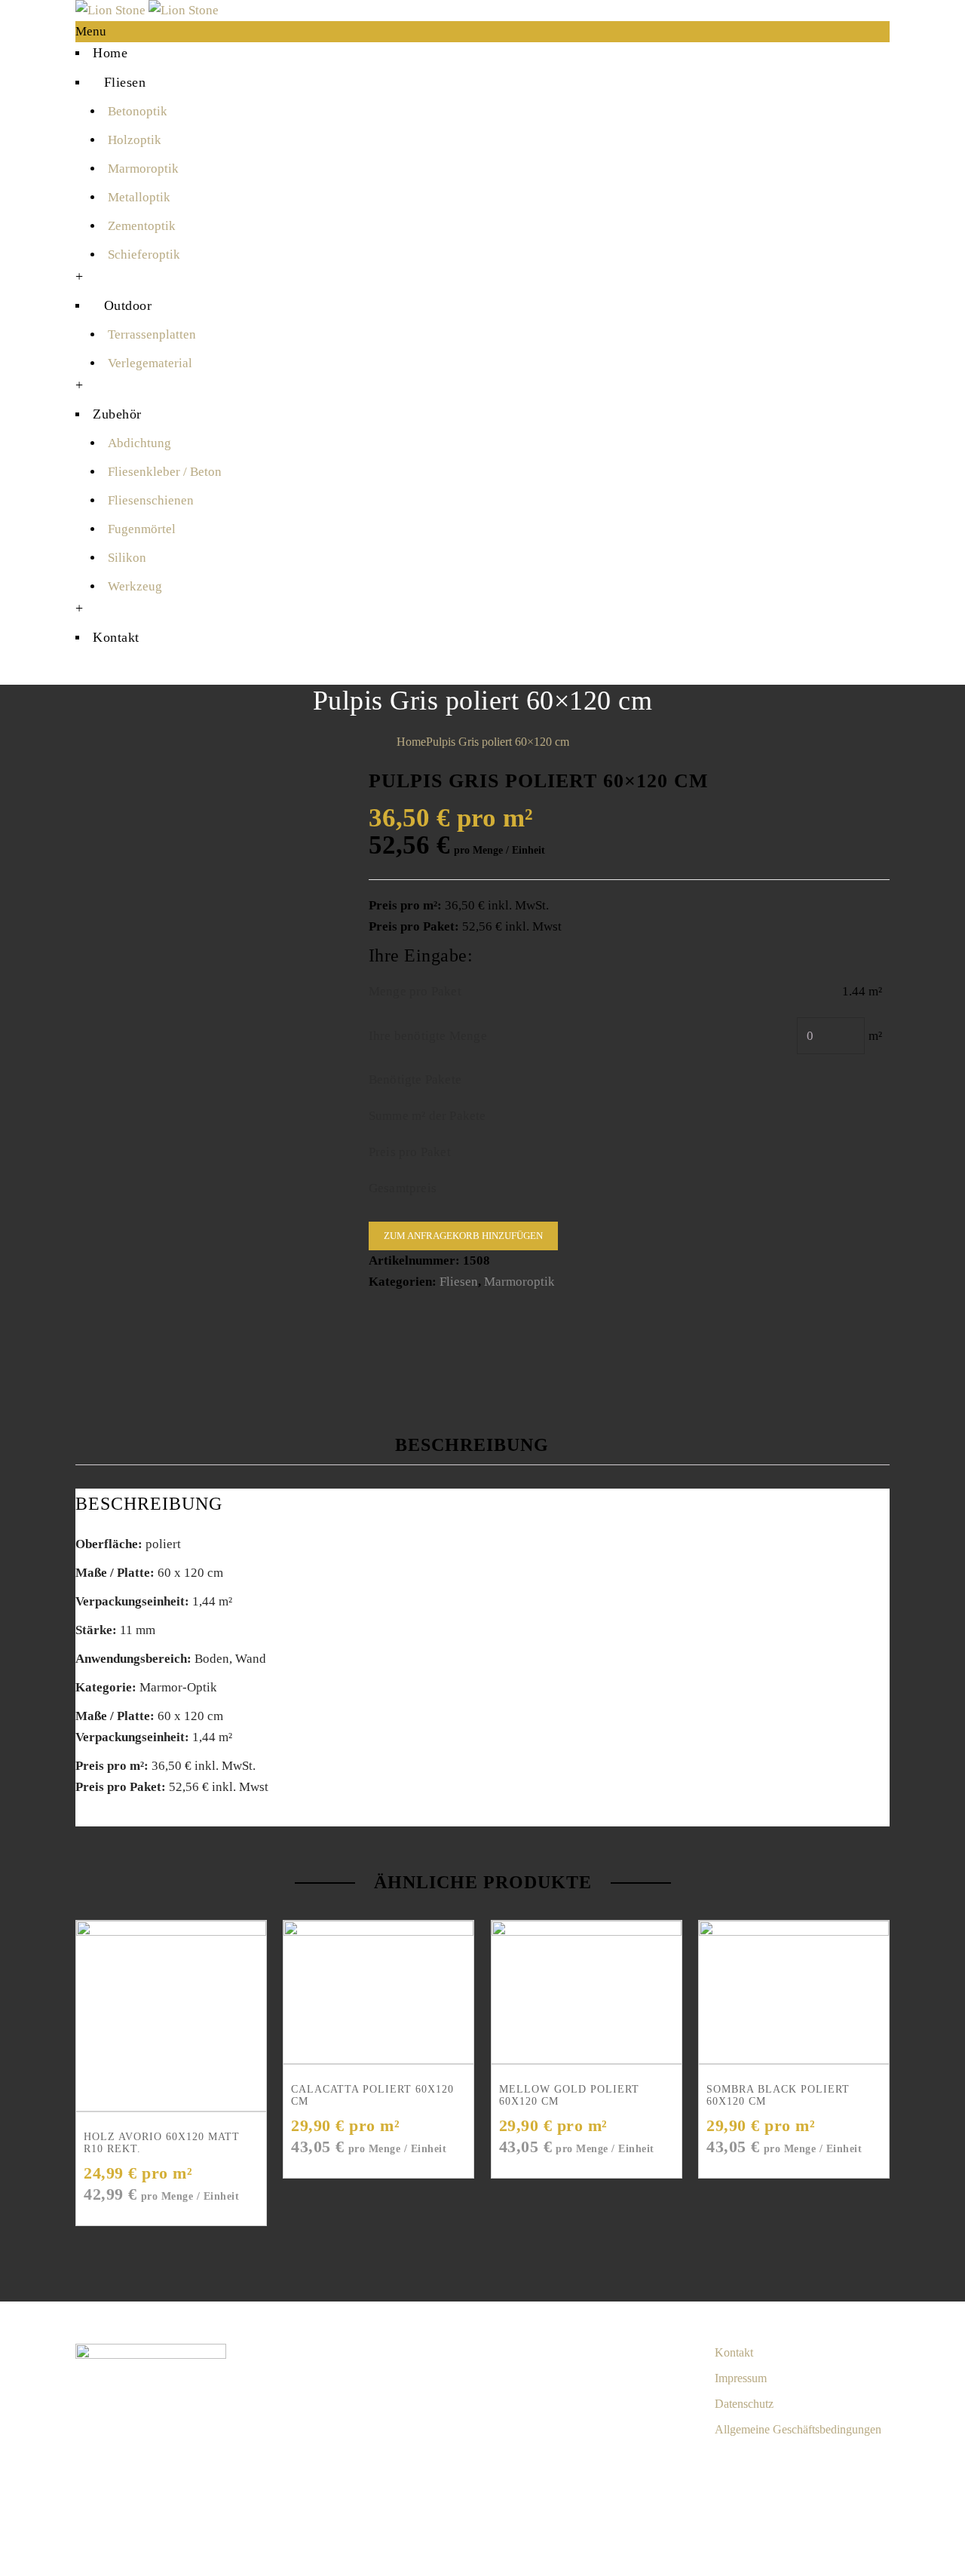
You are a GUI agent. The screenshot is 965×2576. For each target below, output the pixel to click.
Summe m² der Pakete (427, 1116)
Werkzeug (135, 586)
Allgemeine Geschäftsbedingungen (798, 2429)
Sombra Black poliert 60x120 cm (778, 2095)
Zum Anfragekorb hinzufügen (463, 1236)
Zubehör (117, 414)
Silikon (127, 558)
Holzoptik (135, 140)
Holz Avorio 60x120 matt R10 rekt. (162, 2143)
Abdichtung (139, 443)
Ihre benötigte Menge (428, 1036)
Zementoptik (142, 226)
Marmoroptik (143, 169)
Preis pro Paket (410, 1152)
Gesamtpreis (403, 1188)
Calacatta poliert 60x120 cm (372, 2095)
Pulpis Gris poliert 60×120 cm (498, 742)
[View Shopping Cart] (80, 674)
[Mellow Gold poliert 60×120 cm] (587, 1992)
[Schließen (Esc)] (833, 2519)
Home (110, 53)
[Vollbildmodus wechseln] (908, 2519)
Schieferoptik (144, 255)
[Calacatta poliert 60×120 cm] (378, 1992)
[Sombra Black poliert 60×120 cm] (794, 1992)
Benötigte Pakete (415, 1079)
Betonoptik (138, 111)
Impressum (741, 2378)
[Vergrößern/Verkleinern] (946, 2519)
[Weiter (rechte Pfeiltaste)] (871, 2557)
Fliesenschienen (151, 500)
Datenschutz (744, 2404)
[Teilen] (871, 2519)
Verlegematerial (150, 363)
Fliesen (125, 82)
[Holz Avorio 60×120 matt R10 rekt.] (171, 2016)
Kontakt (116, 637)
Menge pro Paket (415, 991)
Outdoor (128, 305)
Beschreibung (472, 1445)
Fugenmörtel (142, 529)
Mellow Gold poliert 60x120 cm (569, 2095)
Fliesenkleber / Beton (165, 472)
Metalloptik (139, 197)
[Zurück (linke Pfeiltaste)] (833, 2557)
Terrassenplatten (152, 334)
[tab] (485, 1445)
